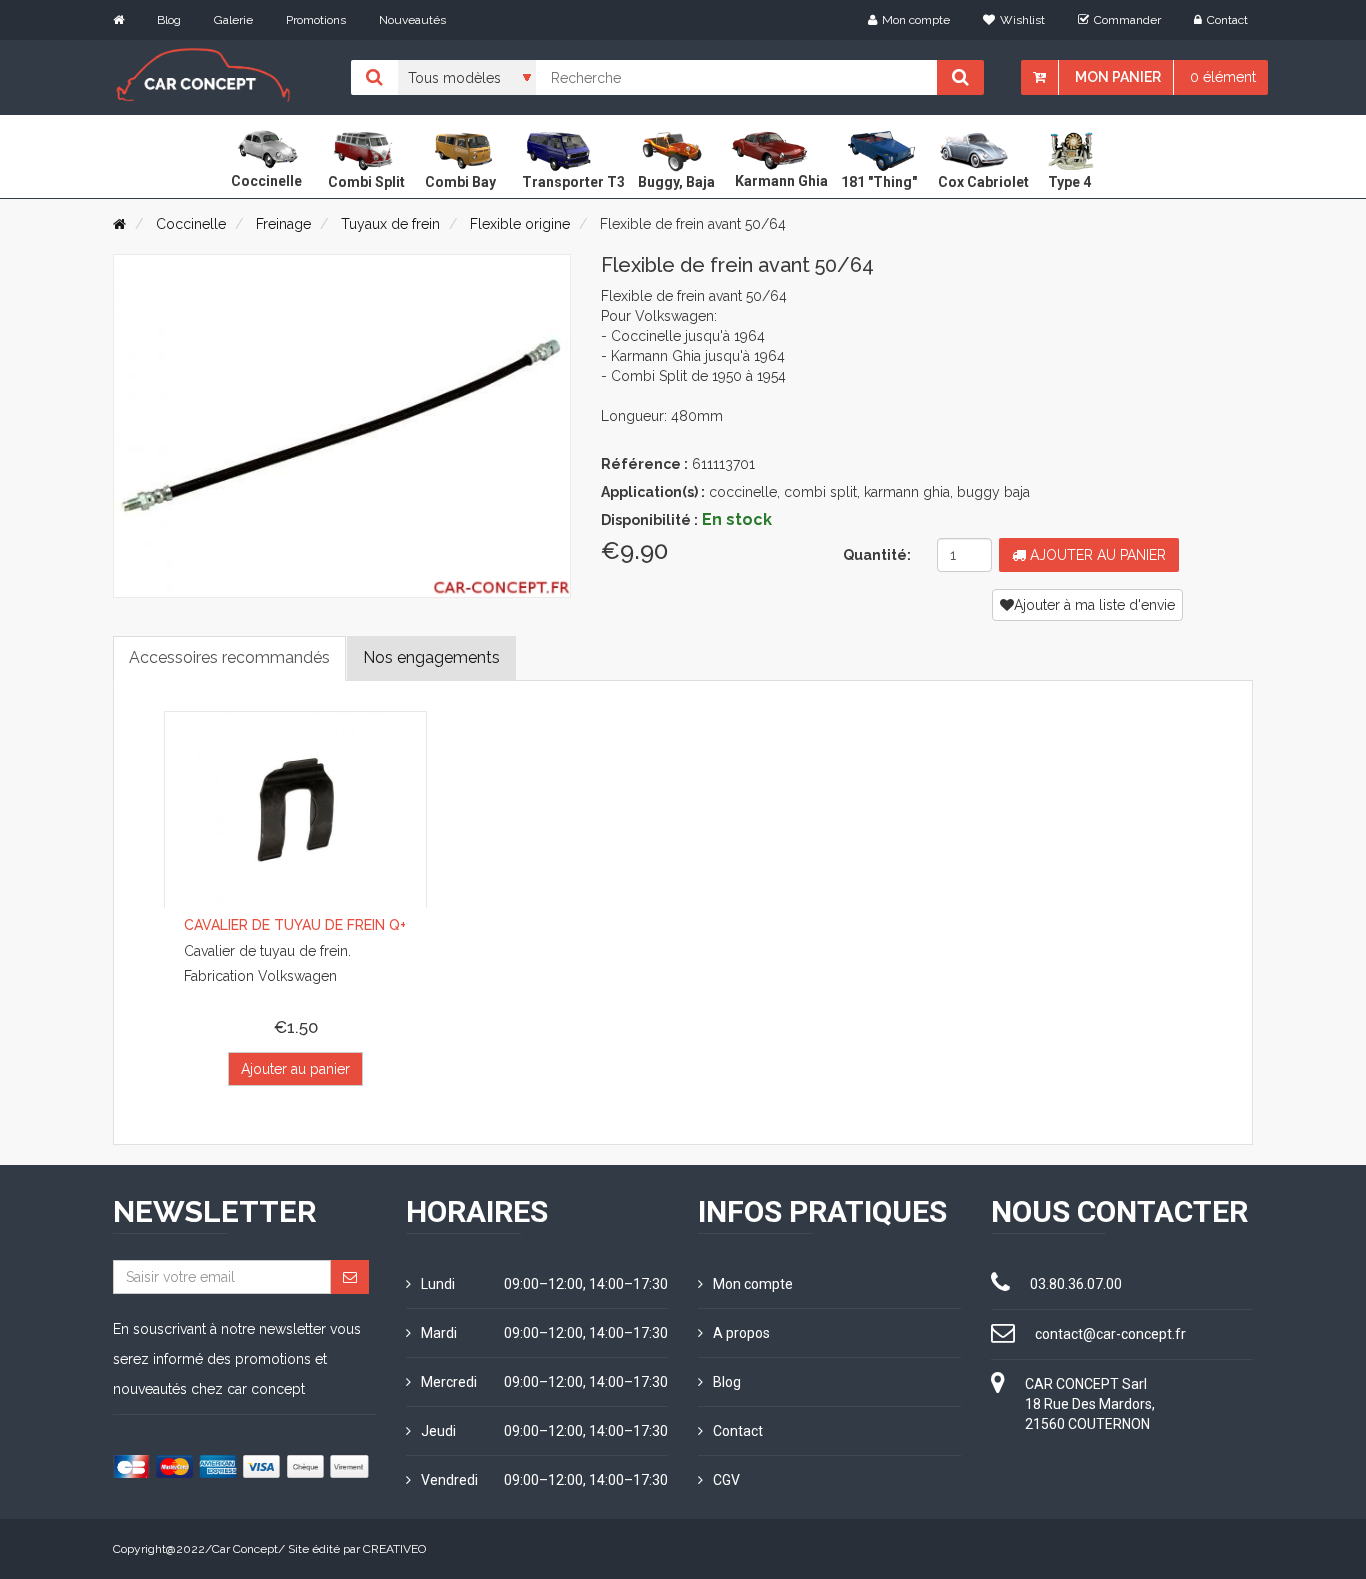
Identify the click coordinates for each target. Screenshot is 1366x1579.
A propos (741, 1333)
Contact (1227, 20)
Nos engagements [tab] (431, 657)
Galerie (233, 20)
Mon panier (1118, 77)
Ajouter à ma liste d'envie (1094, 605)
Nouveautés (412, 20)
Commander (1127, 20)
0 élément (1223, 77)
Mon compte (916, 20)
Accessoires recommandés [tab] (229, 657)
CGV (726, 1480)
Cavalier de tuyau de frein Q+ (295, 925)
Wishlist (1022, 20)
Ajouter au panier (1096, 555)
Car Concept (245, 1549)
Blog (169, 20)
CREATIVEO (394, 1549)
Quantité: (877, 555)
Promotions (316, 20)
